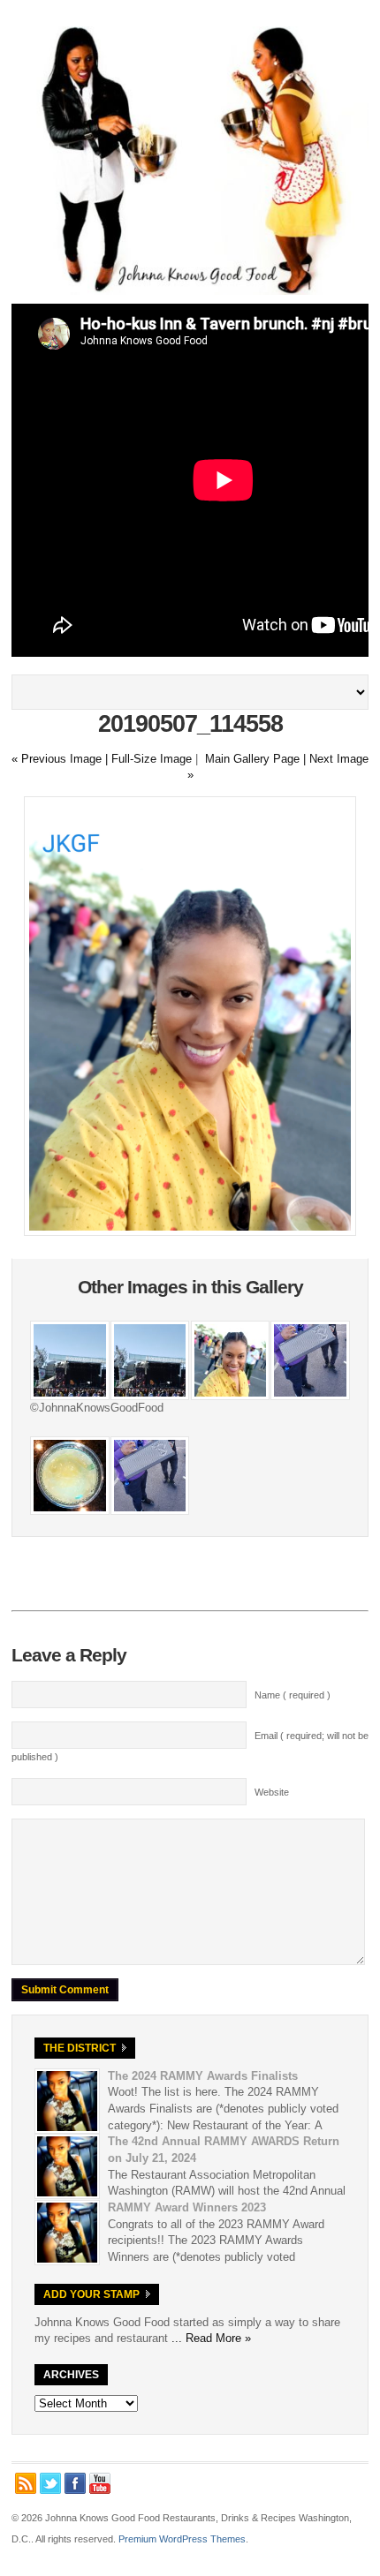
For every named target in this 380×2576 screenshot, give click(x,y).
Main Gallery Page (252, 759)
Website (272, 1792)
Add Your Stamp (91, 2294)
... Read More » (211, 2338)
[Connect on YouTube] (100, 2483)
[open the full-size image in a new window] (190, 1232)
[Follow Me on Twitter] (50, 2483)
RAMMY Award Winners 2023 (187, 2207)
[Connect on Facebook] (75, 2483)
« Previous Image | (61, 759)
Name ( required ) (293, 1695)
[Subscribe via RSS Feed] (26, 2483)
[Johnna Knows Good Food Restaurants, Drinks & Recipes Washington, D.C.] (190, 291)
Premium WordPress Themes (182, 2539)
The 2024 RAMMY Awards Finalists (203, 2076)
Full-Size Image (152, 759)
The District (80, 2048)
